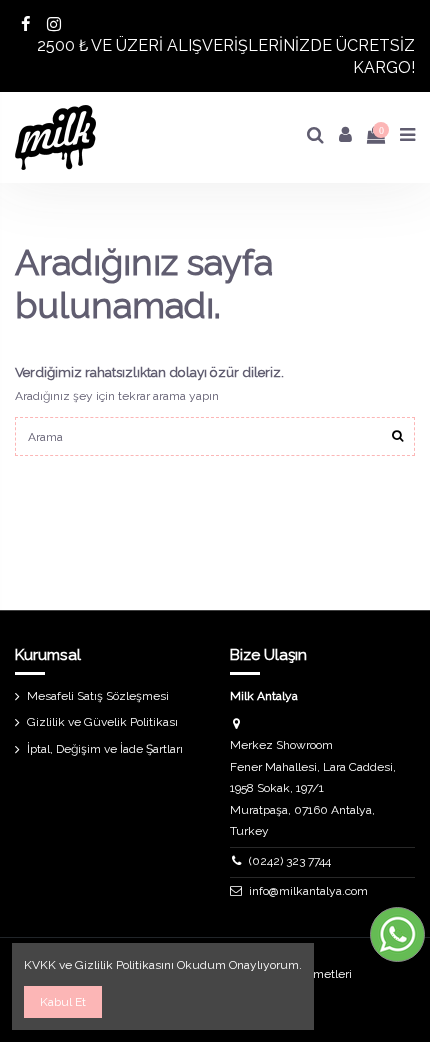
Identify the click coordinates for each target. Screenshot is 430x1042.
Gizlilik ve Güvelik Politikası (102, 722)
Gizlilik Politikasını (124, 965)
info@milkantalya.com (308, 891)
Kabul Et (63, 1002)
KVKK (40, 965)
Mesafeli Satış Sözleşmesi (98, 696)
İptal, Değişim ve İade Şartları (105, 749)
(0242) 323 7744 (290, 861)
